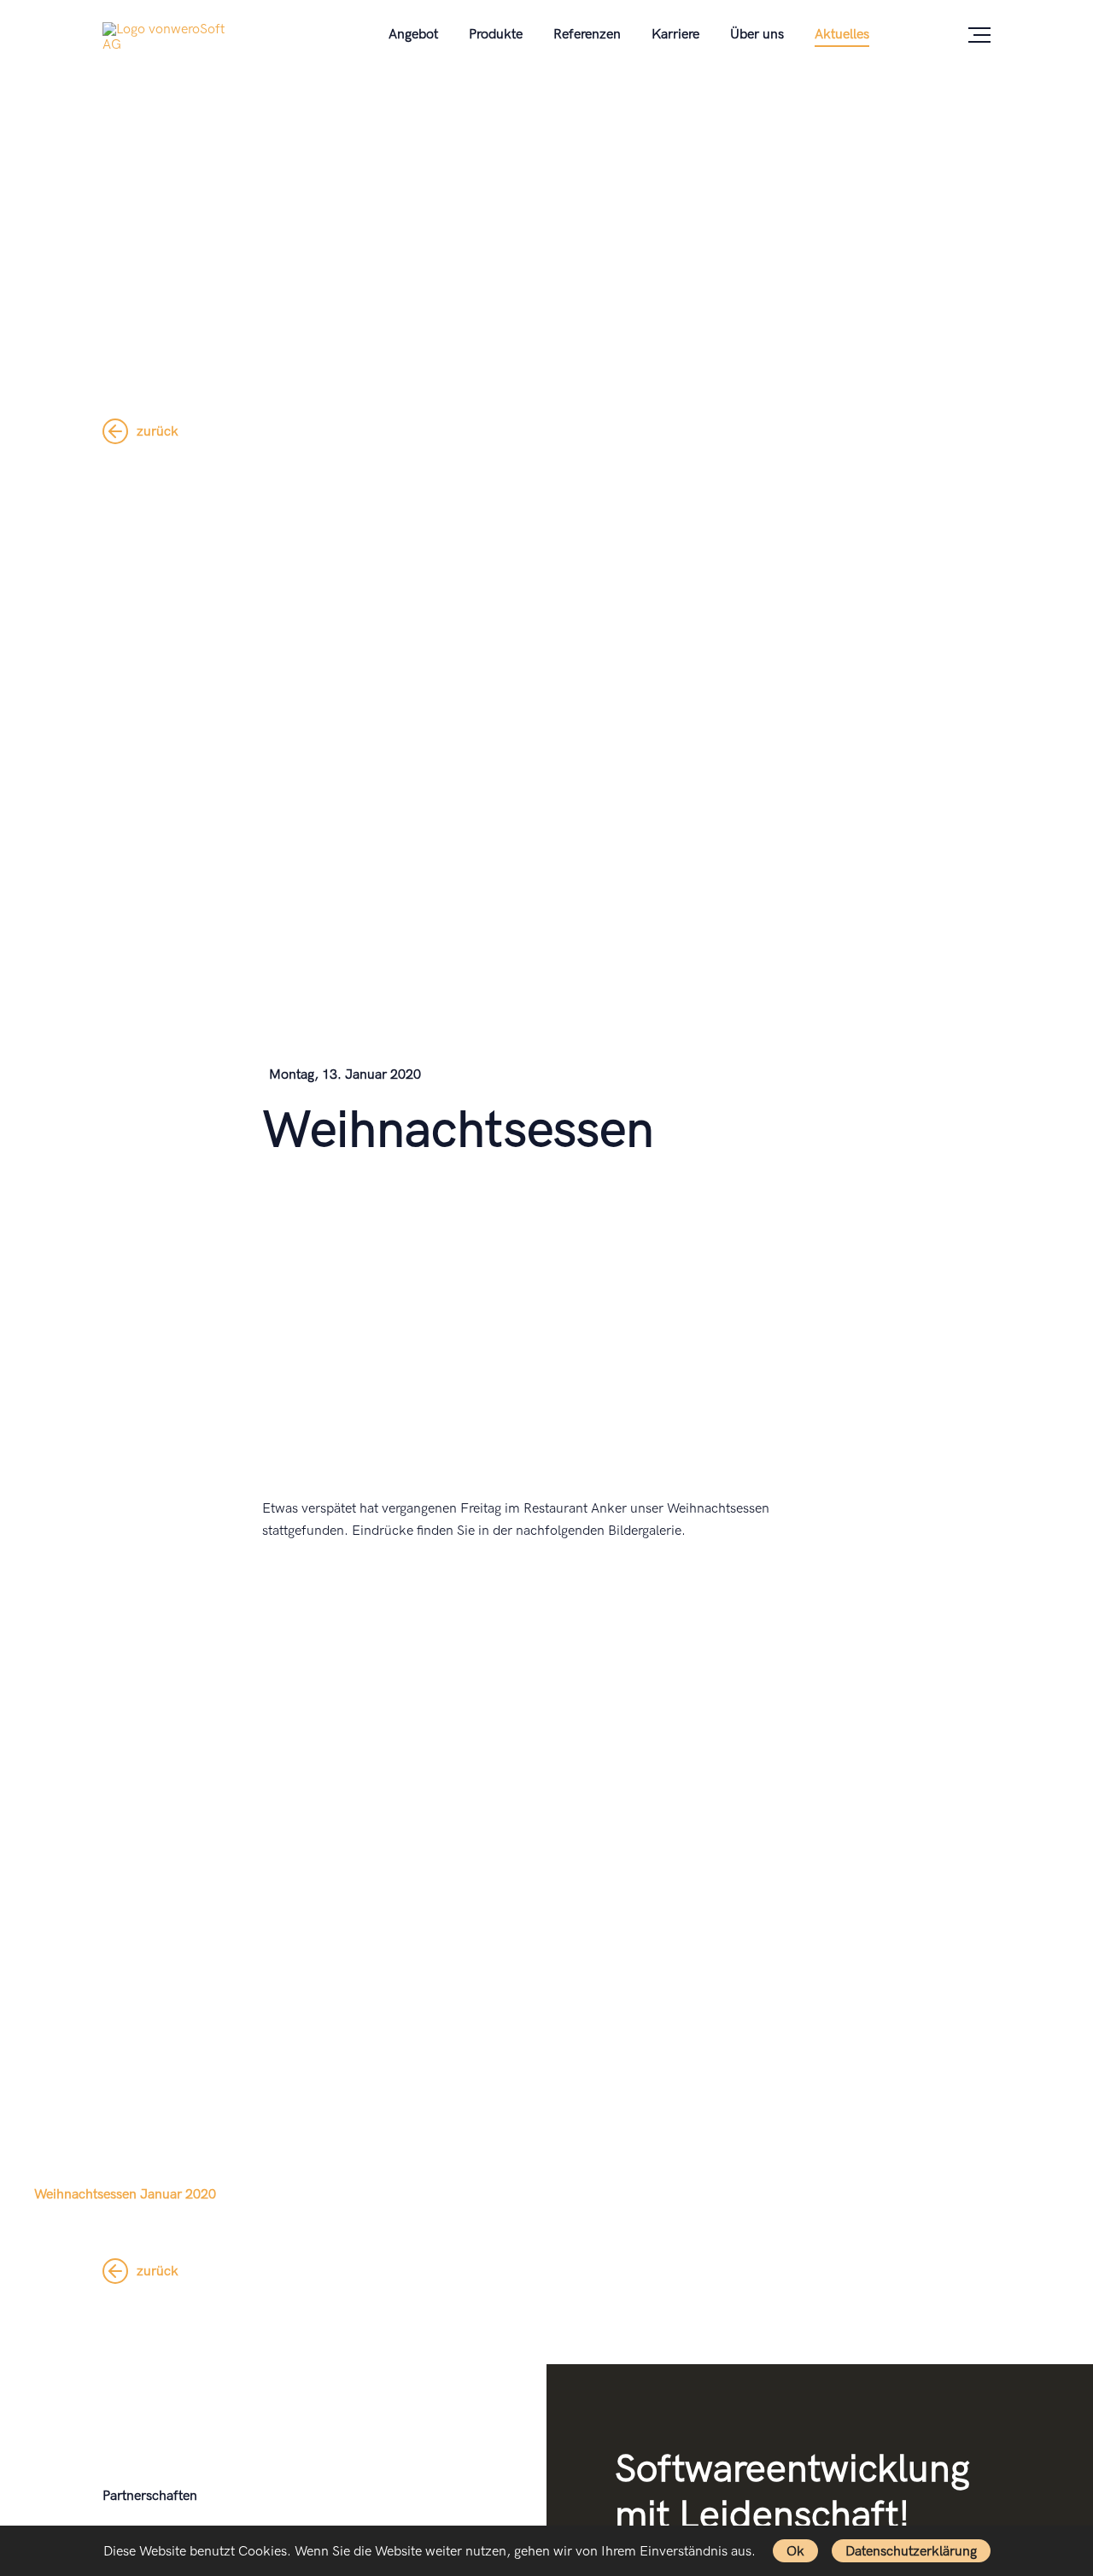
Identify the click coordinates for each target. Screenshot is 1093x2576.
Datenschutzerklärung (911, 2552)
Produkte (496, 35)
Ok (795, 2552)
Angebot (413, 35)
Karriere (675, 35)
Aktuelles (842, 35)
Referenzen (587, 35)
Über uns (757, 35)
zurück (158, 432)
